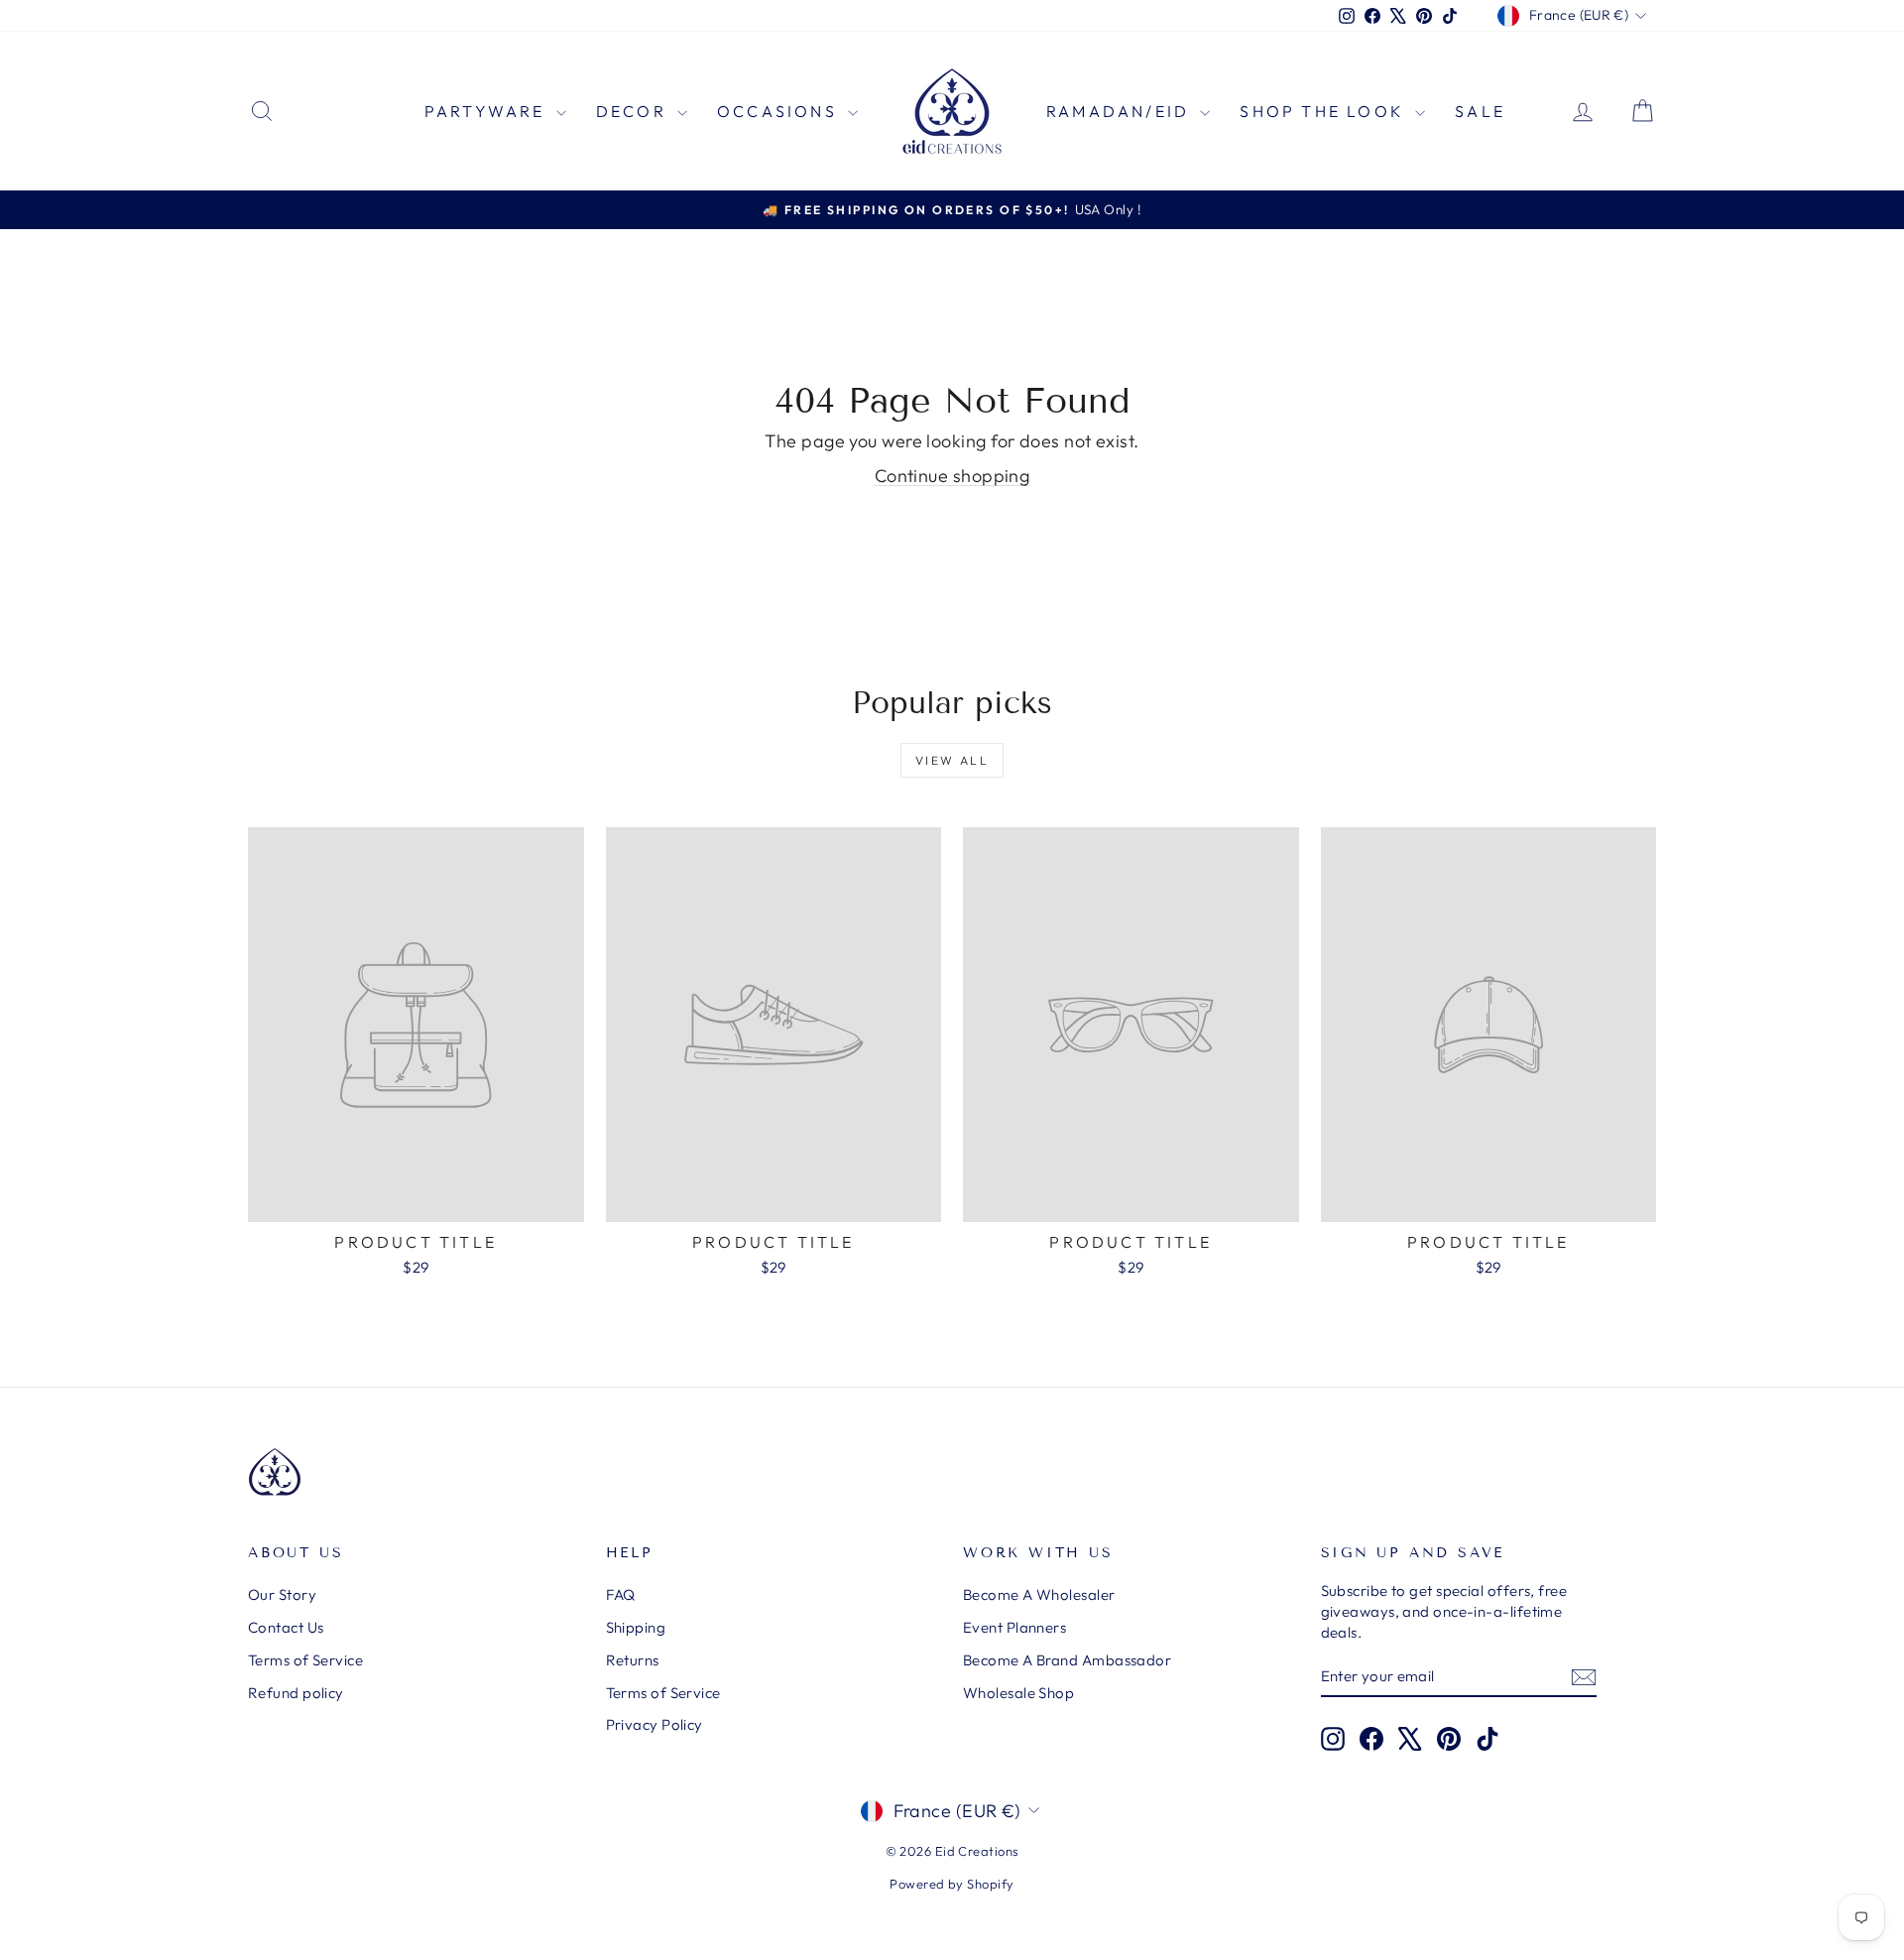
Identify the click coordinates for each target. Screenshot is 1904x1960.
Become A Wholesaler (1039, 1594)
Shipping (636, 1627)
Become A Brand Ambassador (1067, 1660)
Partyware (488, 111)
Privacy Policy (654, 1724)
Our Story (282, 1594)
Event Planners (1014, 1627)
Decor (634, 111)
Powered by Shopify (952, 1884)
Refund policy (296, 1693)
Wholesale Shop (1018, 1693)
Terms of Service (305, 1660)
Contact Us (286, 1627)
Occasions (780, 111)
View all (952, 760)
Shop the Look (1325, 111)
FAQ (621, 1594)
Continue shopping (952, 476)
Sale (1480, 111)
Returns (633, 1660)
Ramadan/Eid (1121, 111)
